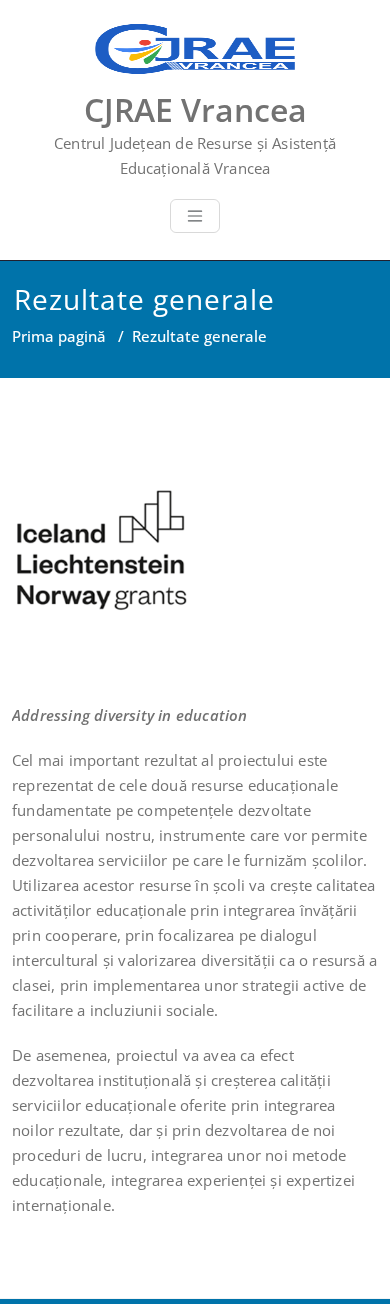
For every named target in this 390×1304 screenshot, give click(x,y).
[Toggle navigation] (195, 216)
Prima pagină (59, 336)
